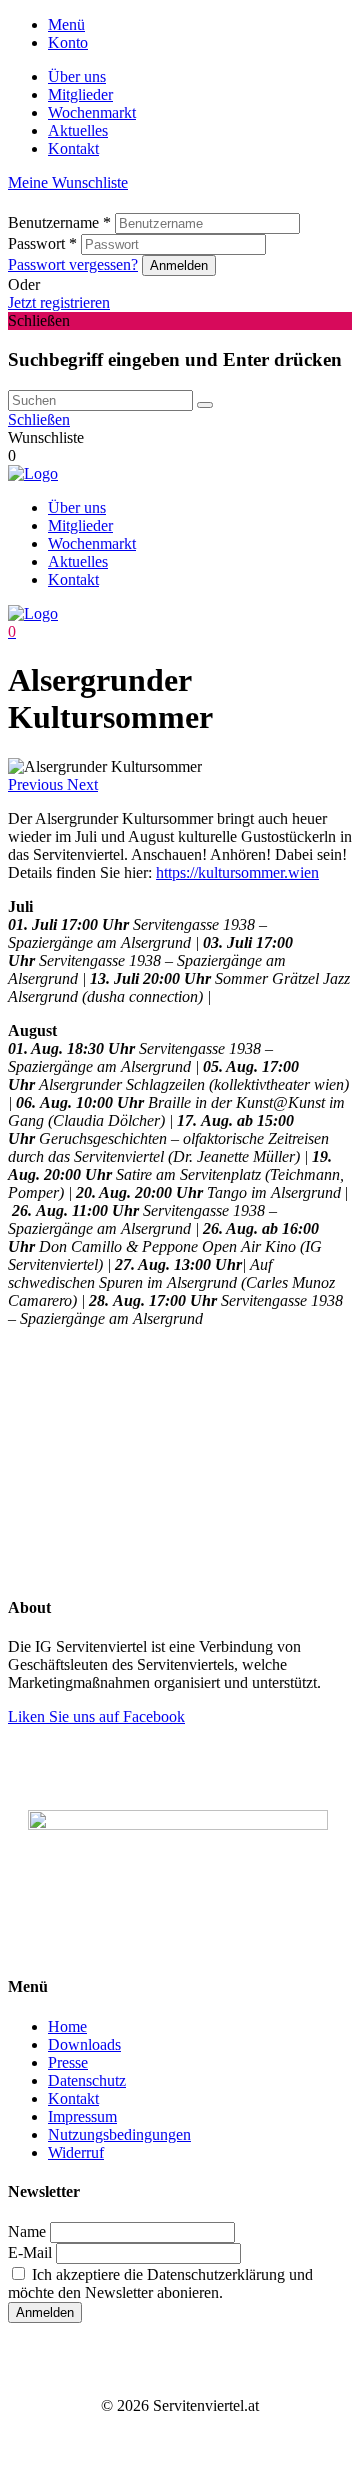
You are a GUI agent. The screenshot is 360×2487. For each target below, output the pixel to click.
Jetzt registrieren (59, 302)
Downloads (84, 2044)
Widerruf (76, 2152)
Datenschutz (87, 2080)
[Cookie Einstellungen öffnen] (158, 1488)
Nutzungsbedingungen (119, 2134)
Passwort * (42, 243)
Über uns (77, 76)
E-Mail (30, 2252)
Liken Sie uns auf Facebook (96, 1716)
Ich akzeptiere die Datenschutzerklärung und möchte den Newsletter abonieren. (160, 2283)
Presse (68, 2062)
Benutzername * (59, 222)
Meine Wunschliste (68, 182)
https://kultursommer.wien (237, 872)
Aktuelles (78, 130)
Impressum (82, 2116)
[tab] (200, 25)
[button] (37, 784)
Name (27, 2231)
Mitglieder (80, 94)
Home (67, 2026)
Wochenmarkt (92, 112)
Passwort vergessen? (73, 264)
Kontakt (73, 148)
